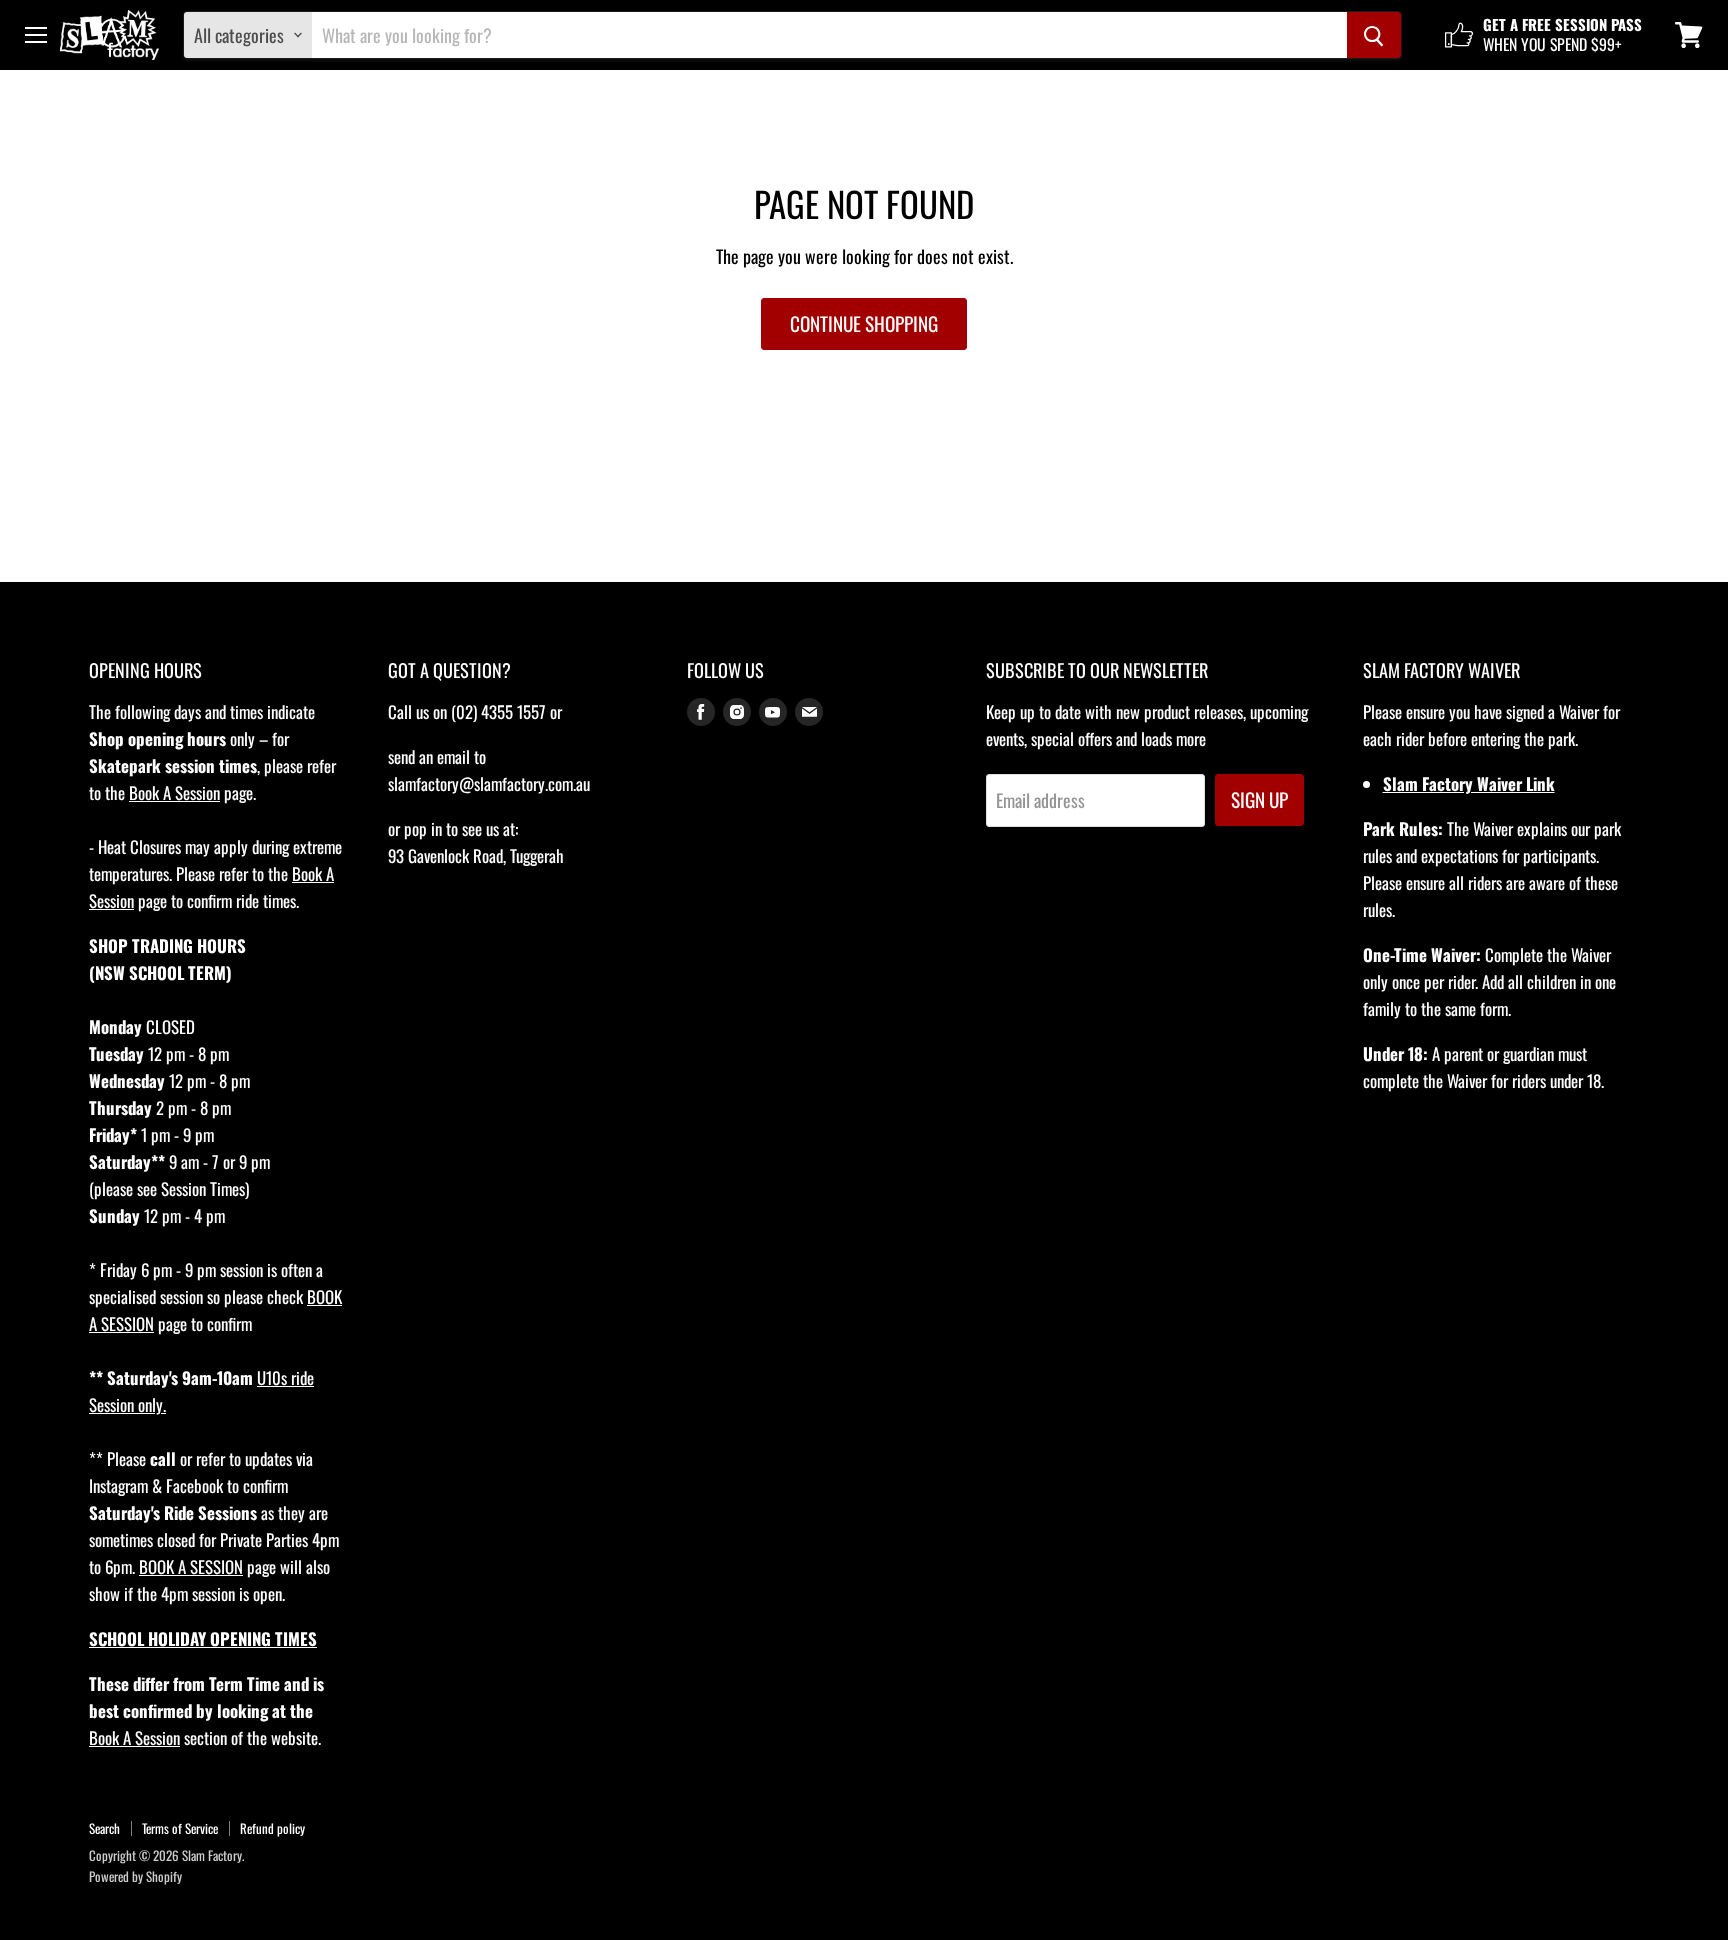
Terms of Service (180, 1828)
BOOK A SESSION (191, 1566)
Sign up (1259, 799)
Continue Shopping (864, 323)
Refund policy (272, 1828)
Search (104, 1828)
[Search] (1374, 35)
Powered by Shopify (135, 1876)
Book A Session (174, 792)
